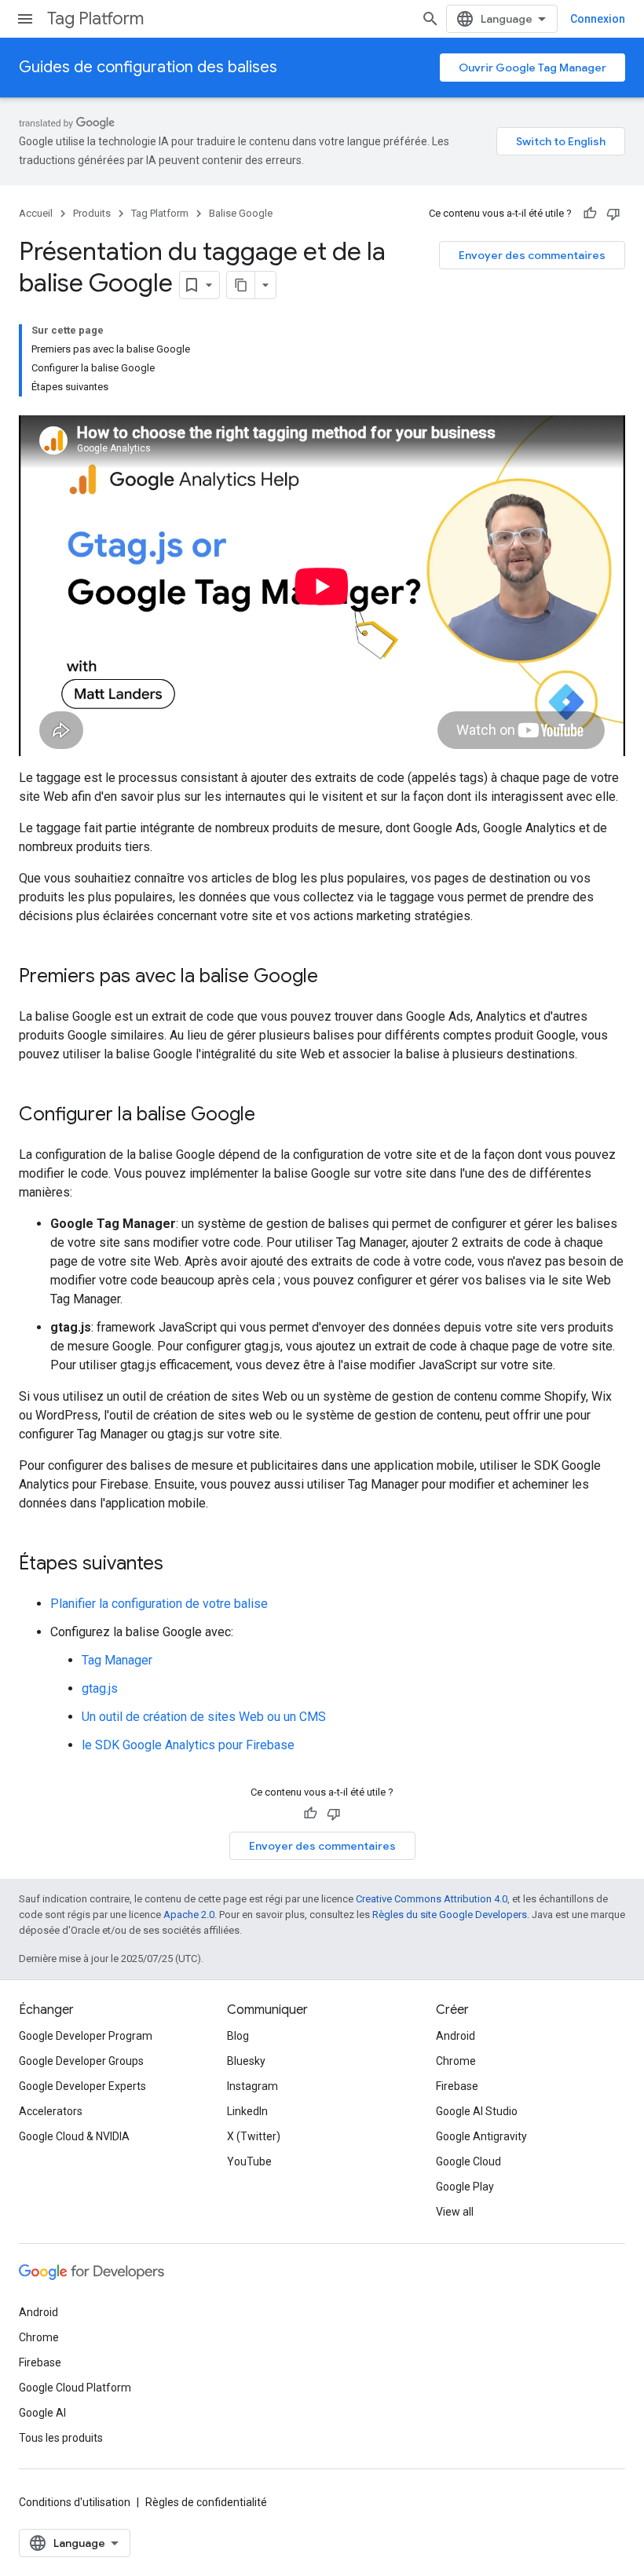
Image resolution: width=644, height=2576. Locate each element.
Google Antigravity (481, 2136)
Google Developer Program (86, 2036)
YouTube (249, 2161)
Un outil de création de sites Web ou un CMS (204, 1717)
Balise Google (241, 213)
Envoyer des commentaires (532, 255)
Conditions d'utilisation (75, 2502)
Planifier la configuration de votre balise (159, 1604)
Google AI (42, 2413)
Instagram (252, 2086)
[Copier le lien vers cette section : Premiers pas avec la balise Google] (334, 977)
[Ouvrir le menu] (25, 19)
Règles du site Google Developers (450, 1915)
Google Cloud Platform (75, 2388)
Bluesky (246, 2061)
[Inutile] (613, 214)
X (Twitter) (254, 2136)
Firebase (457, 2086)
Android (456, 2036)
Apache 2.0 (189, 1915)
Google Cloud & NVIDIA (74, 2136)
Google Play (465, 2187)
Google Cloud (468, 2161)
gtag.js (100, 1688)
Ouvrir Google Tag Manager (532, 68)
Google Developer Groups (81, 2061)
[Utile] (590, 214)
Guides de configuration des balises (148, 67)
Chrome (456, 2061)
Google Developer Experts (82, 2086)
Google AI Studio (477, 2111)
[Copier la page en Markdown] (241, 285)
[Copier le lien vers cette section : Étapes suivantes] (179, 1565)
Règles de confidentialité (206, 2502)
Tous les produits (61, 2438)
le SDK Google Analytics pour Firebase (188, 1745)
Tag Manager (117, 1660)
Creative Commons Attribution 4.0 (432, 1899)
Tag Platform (95, 18)
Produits (92, 213)
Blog (238, 2036)
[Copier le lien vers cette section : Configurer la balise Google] (271, 1116)
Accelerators (51, 2111)
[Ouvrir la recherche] (430, 19)
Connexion (598, 19)
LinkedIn (247, 2111)
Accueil (36, 213)
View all (455, 2212)
